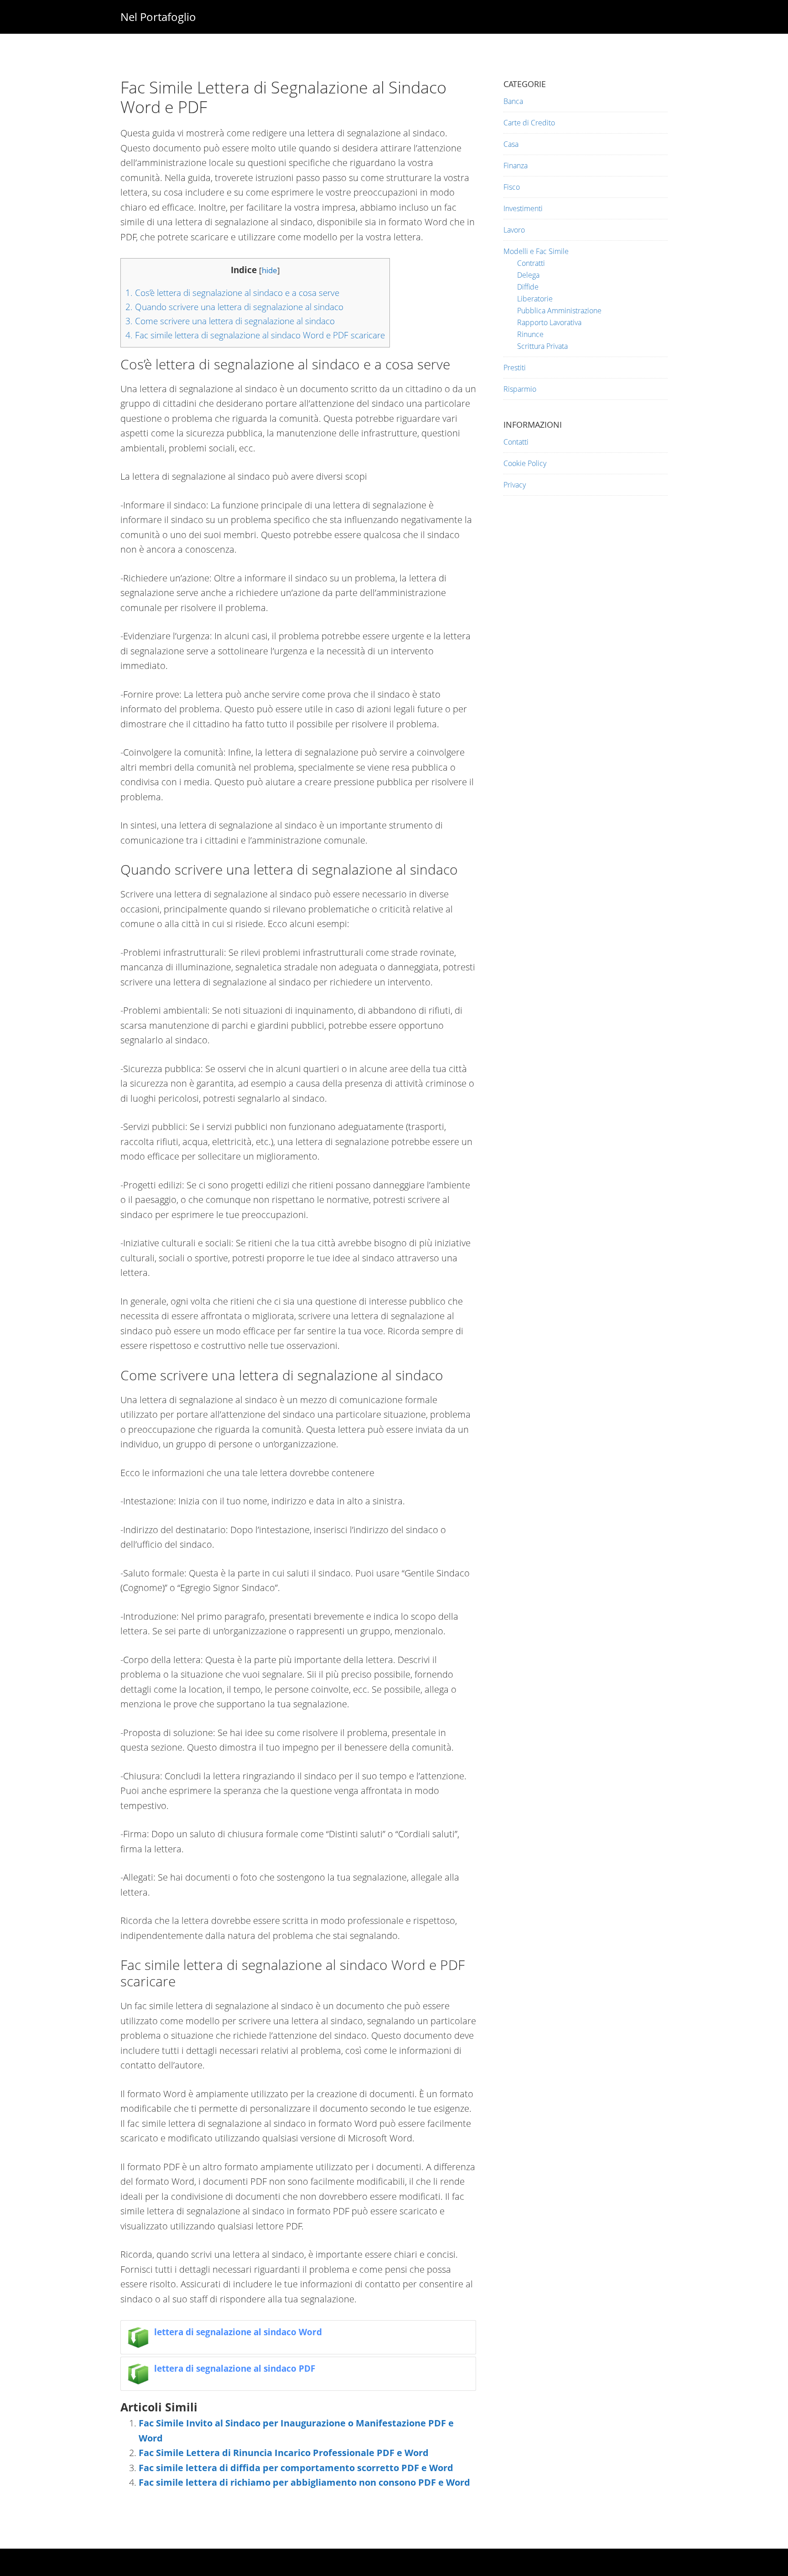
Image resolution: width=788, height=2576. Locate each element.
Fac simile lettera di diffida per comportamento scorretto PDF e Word (296, 2468)
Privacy (515, 485)
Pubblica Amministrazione (559, 311)
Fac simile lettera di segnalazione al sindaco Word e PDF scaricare (255, 335)
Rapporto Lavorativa (549, 322)
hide (270, 270)
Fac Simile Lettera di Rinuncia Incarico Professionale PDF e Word (284, 2453)
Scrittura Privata (542, 346)
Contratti (531, 263)
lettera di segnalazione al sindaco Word (238, 2332)
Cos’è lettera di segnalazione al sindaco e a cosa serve (232, 293)
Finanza (516, 166)
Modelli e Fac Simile (536, 251)
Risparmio (520, 389)
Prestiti (515, 368)
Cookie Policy (525, 463)
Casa (511, 144)
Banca (513, 101)
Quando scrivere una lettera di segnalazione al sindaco (234, 307)
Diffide (528, 287)
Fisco (512, 187)
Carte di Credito (529, 123)
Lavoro (514, 230)
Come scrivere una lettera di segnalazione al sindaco (230, 321)
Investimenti (523, 208)
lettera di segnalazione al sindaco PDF (235, 2368)
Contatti (516, 442)
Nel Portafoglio (158, 17)
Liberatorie (535, 299)
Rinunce (530, 334)
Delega (528, 275)
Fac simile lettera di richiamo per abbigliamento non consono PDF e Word (304, 2482)
